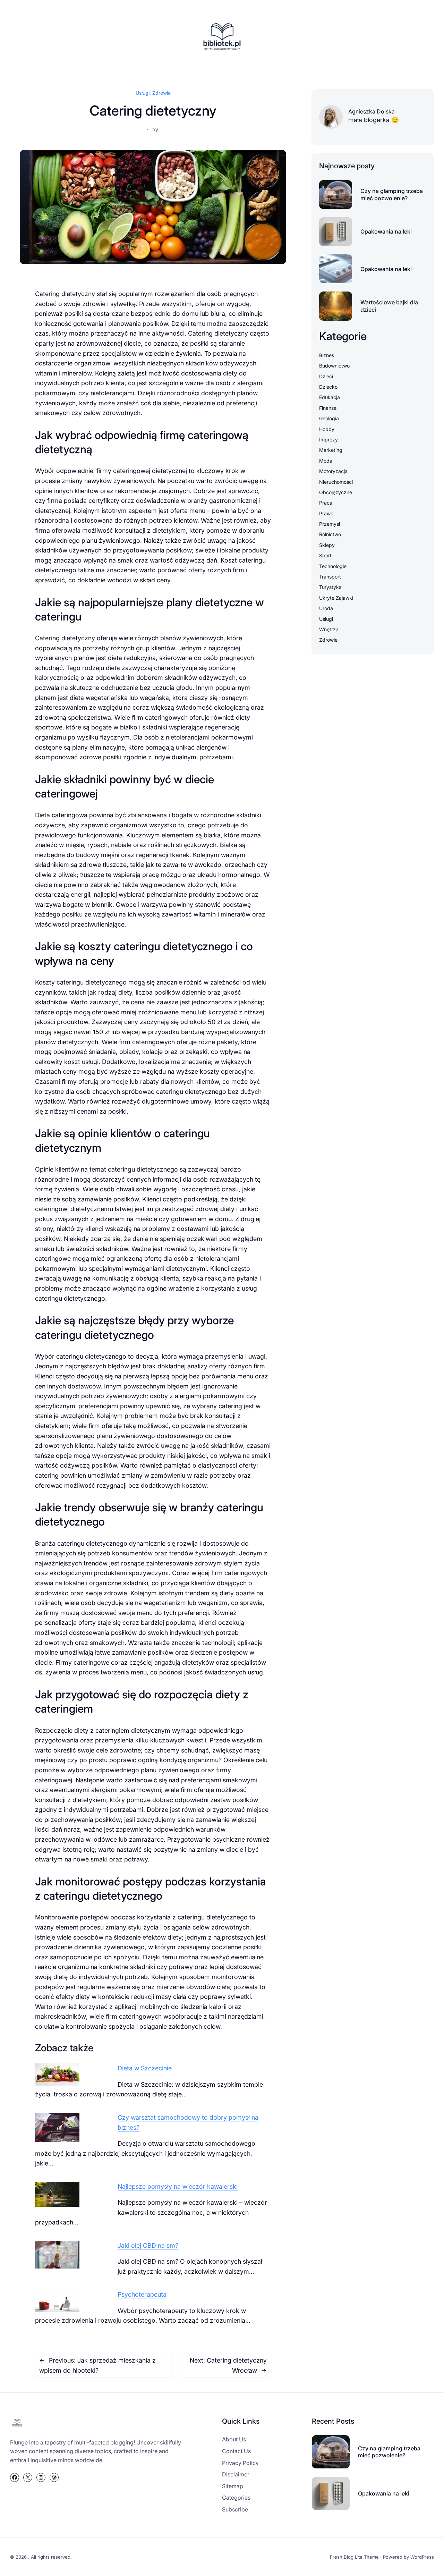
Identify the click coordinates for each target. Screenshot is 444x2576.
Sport (325, 555)
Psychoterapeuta (142, 2294)
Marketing (331, 450)
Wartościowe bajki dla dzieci (389, 306)
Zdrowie (161, 93)
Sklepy (327, 545)
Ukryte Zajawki (336, 598)
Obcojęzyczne (336, 492)
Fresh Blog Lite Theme (354, 2557)
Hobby (327, 429)
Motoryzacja (333, 471)
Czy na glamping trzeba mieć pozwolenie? (392, 195)
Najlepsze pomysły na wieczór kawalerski (178, 2186)
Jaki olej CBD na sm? (148, 2245)
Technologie (333, 566)
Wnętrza (329, 629)
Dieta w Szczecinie (145, 2068)
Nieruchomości (336, 482)
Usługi (143, 93)
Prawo (326, 513)
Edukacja (330, 397)
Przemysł (330, 524)
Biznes (327, 355)
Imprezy (328, 440)
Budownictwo (334, 366)
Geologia (329, 418)
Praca (326, 503)
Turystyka (330, 587)
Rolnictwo (330, 534)
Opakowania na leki (386, 231)
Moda (326, 461)
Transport (330, 577)
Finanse (328, 408)
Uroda (326, 608)
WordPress (422, 2557)
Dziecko (328, 387)
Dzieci (326, 376)
